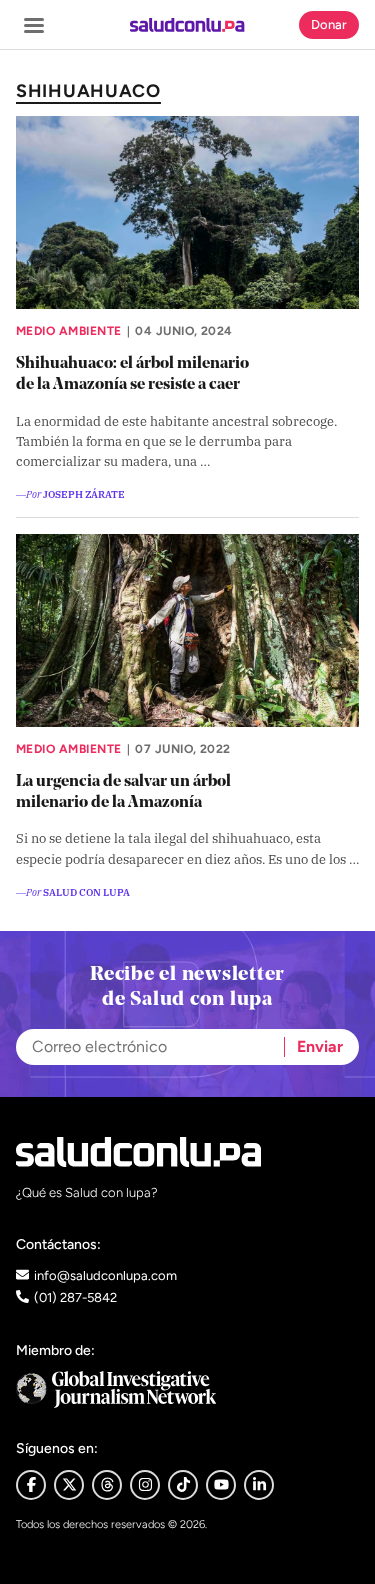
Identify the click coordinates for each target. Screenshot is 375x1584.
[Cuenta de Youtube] (221, 1485)
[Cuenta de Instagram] (145, 1485)
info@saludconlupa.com (105, 1275)
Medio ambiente (69, 331)
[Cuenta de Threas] (107, 1485)
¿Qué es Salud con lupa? (87, 1192)
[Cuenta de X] (69, 1485)
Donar (329, 24)
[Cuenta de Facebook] (187, 1389)
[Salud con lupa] (187, 25)
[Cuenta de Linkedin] (259, 1485)
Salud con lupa (86, 891)
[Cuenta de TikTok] (183, 1485)
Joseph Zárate (84, 493)
